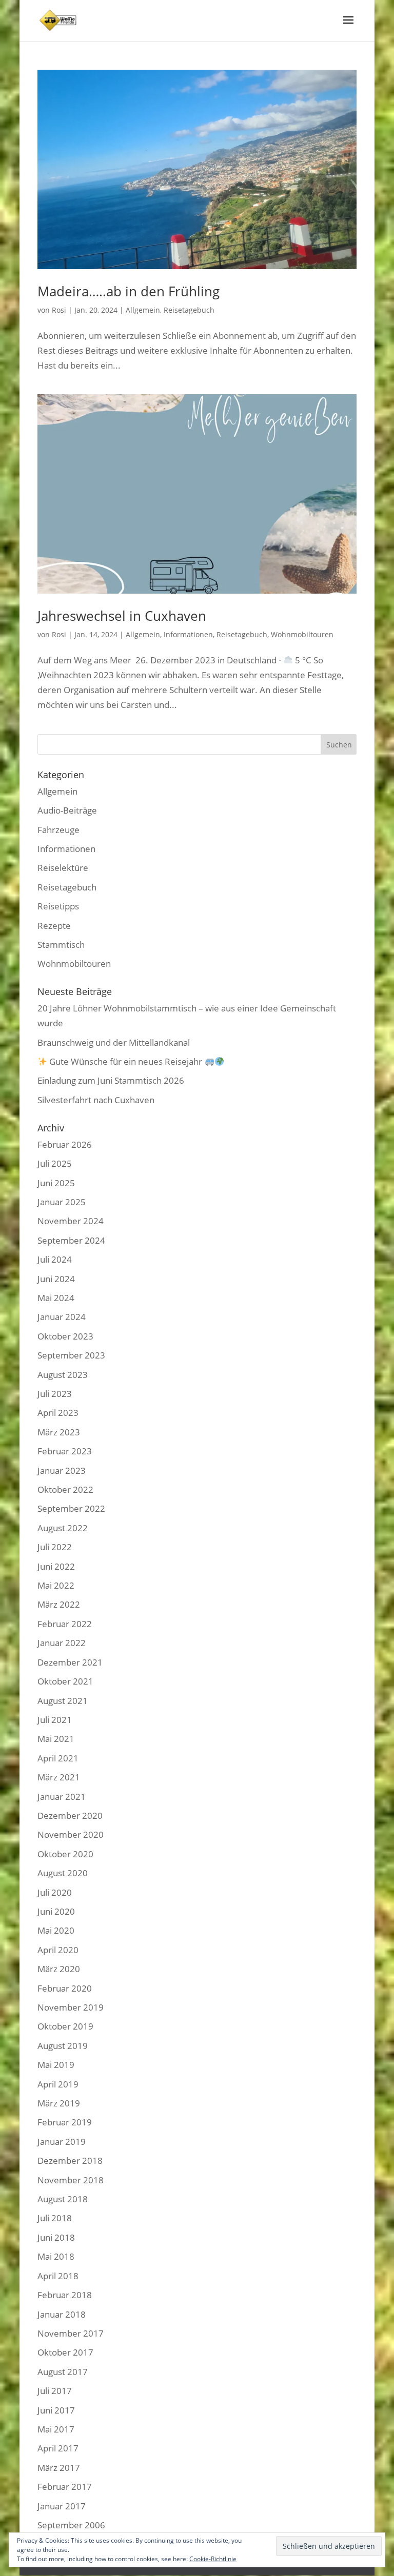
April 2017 (58, 2448)
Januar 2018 (62, 2314)
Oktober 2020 (65, 1854)
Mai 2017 (56, 2429)
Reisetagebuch (189, 310)
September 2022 (71, 1508)
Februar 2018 (65, 2295)
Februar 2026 (65, 1144)
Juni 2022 (56, 1566)
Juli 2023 (55, 1394)
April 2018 (58, 2276)
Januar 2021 (62, 1797)
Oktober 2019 (65, 2026)
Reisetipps (58, 906)
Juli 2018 (55, 2218)
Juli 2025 (55, 1163)
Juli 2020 (55, 1892)
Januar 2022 (62, 1643)
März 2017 (59, 2468)
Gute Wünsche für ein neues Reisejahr (126, 1061)
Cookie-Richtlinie (213, 2559)
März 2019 (59, 2103)
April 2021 (58, 1758)
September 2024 (71, 1240)
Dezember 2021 (70, 1662)
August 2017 (63, 2372)
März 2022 (59, 1604)
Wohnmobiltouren (302, 634)
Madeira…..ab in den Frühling (129, 291)
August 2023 (63, 1375)
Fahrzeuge (58, 830)
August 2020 (63, 1873)
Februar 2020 (65, 1988)
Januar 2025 (62, 1202)
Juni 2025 (56, 1183)
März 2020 (59, 1969)
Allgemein (143, 310)
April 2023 (58, 1413)
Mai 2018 (56, 2256)
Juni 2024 (56, 1279)
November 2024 (71, 1221)
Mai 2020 (56, 1930)
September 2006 (71, 2525)
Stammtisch (61, 945)
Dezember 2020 (70, 1816)
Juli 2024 (55, 1259)
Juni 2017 (56, 2410)
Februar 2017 (65, 2487)
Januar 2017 (62, 2506)
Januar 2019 (62, 2142)
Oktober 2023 (65, 1336)
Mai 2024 (56, 1298)
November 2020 (71, 1834)
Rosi (59, 310)
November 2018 (71, 2180)
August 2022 (63, 1528)
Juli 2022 (55, 1547)
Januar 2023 (62, 1470)
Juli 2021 (55, 1720)
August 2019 (63, 2046)
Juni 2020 (56, 1911)
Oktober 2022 (65, 1489)
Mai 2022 (56, 1585)
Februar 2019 (65, 2122)
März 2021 (59, 1777)
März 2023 (59, 1432)
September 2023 (71, 1355)
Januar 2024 (62, 1317)
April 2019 (58, 2084)
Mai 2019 (56, 2065)
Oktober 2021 (65, 1681)
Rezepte (54, 926)
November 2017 (71, 2333)
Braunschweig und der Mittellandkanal (114, 1042)
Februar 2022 (65, 1624)
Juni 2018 (56, 2237)
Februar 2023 (65, 1451)
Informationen (188, 634)
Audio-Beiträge (67, 810)
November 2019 (71, 2007)
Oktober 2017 (65, 2352)
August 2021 (63, 1701)
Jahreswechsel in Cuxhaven (122, 616)
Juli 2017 (55, 2391)
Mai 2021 (56, 1739)
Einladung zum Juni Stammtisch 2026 (111, 1080)
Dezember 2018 (70, 2161)
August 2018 (63, 2199)
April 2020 (58, 1950)
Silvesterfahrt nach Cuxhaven (96, 1100)
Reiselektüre (63, 868)
